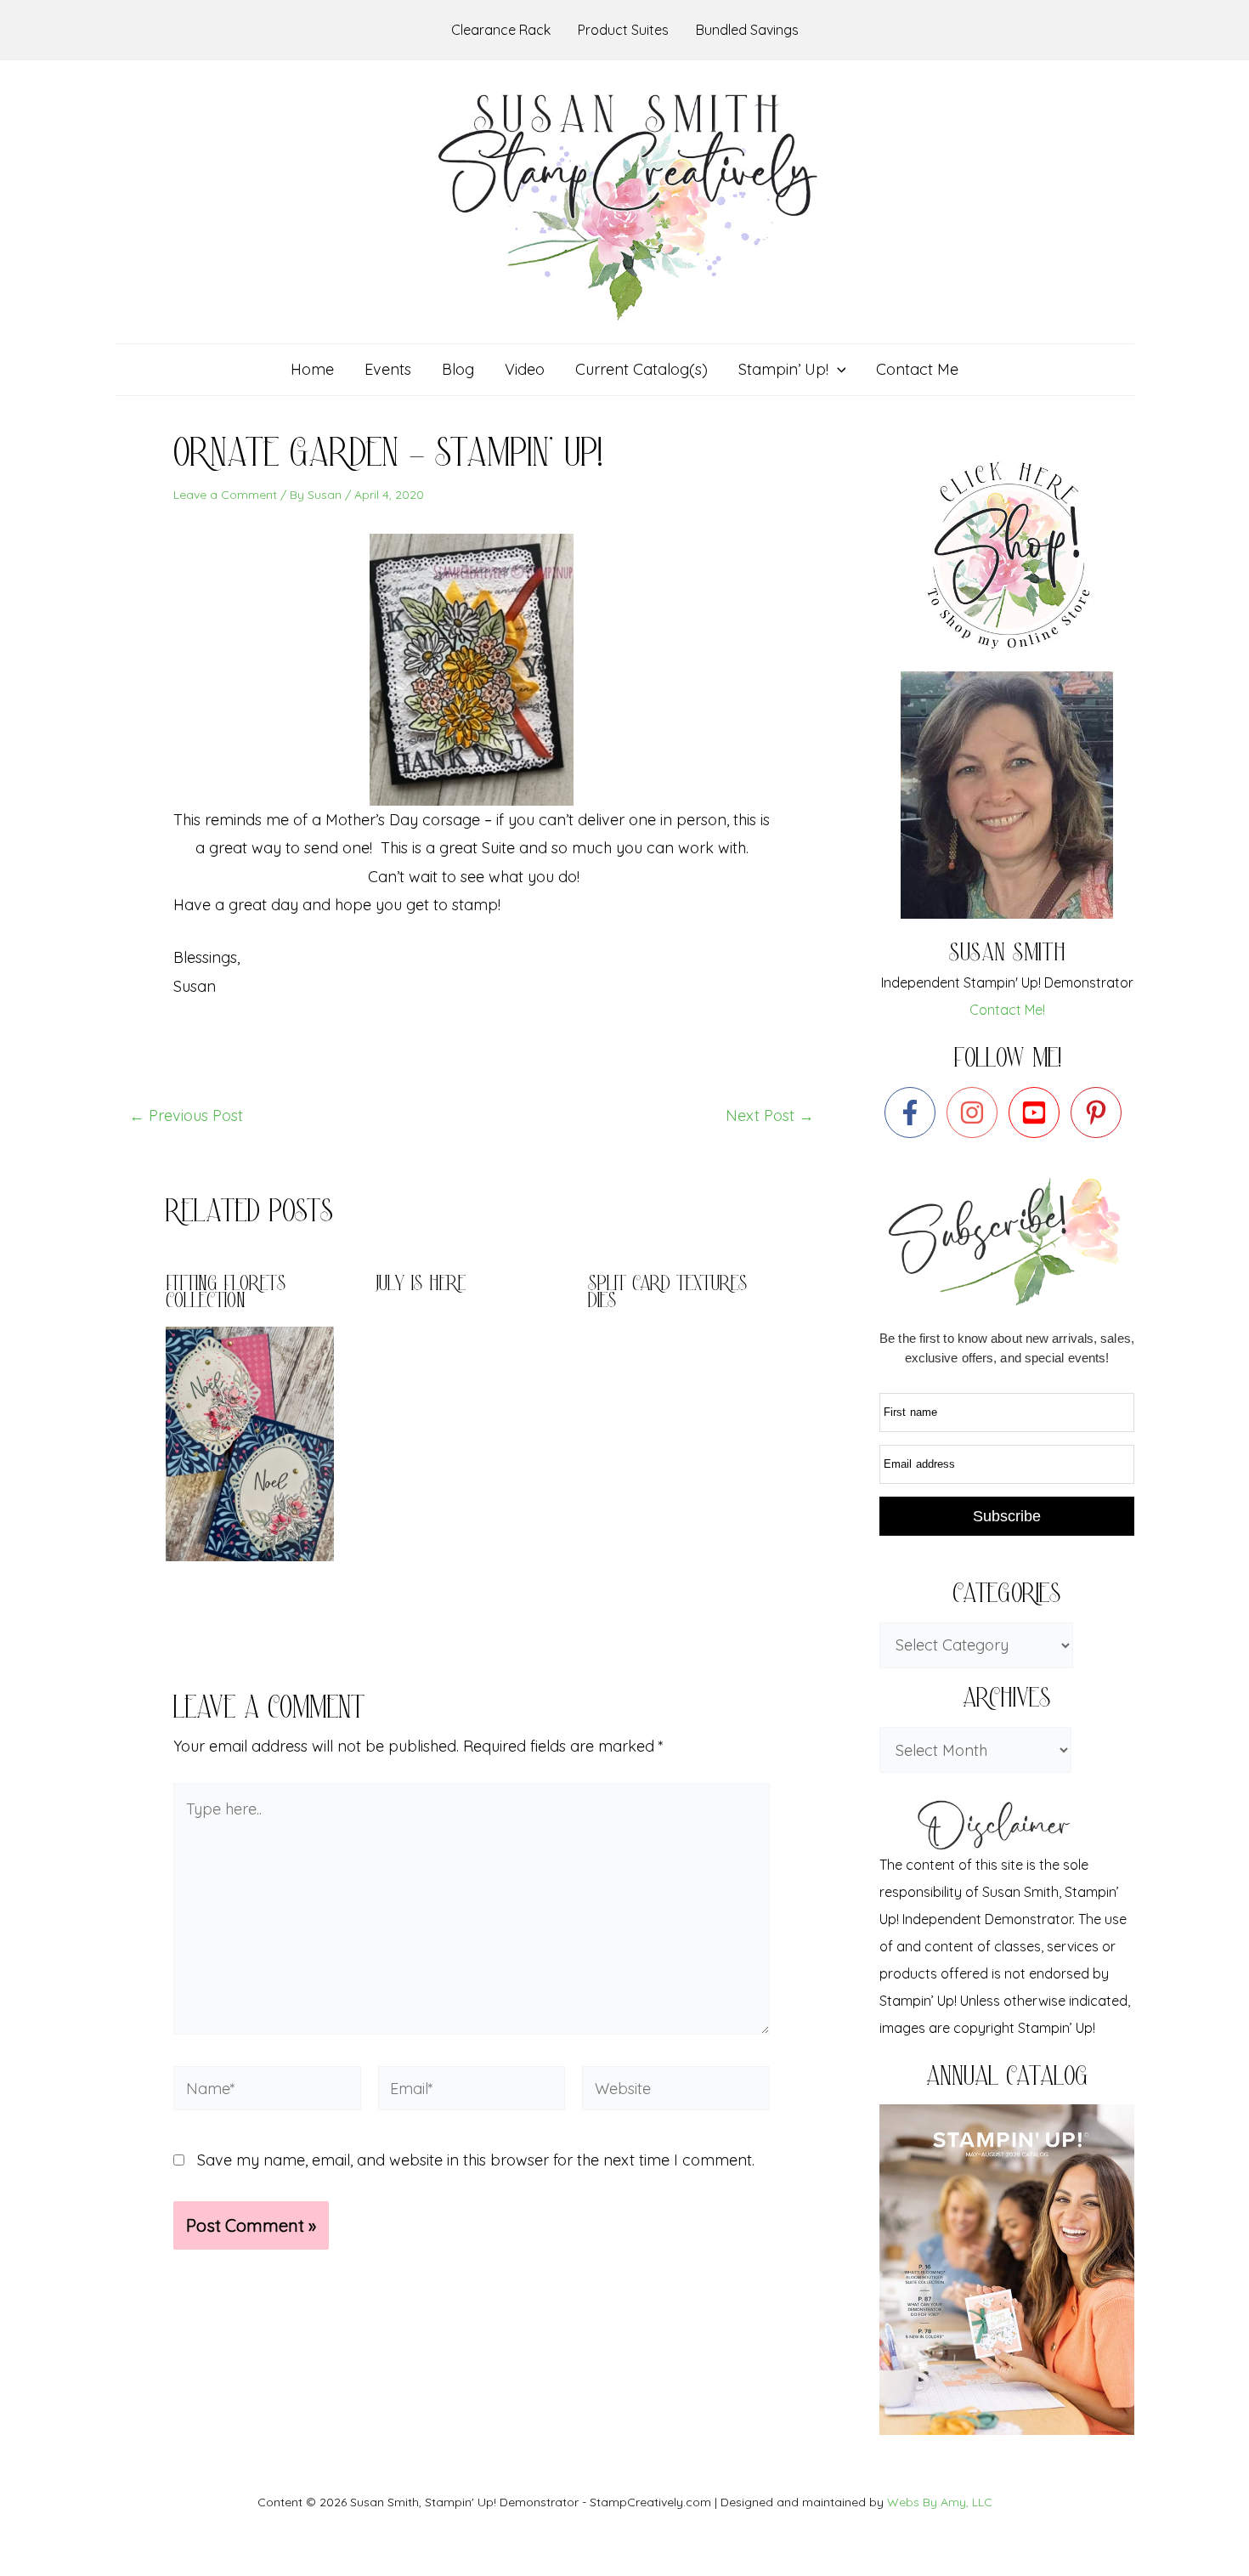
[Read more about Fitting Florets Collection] (260, 1443)
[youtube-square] (1038, 1112)
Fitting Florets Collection (226, 1294)
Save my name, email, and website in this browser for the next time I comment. (476, 2160)
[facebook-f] (914, 1112)
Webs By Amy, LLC (940, 2502)
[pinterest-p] (1100, 1112)
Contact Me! (1007, 1010)
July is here (421, 1285)
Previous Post (186, 1116)
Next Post (770, 1116)
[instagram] (976, 1112)
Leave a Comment (225, 495)
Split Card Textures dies (668, 1294)
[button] (837, 370)
